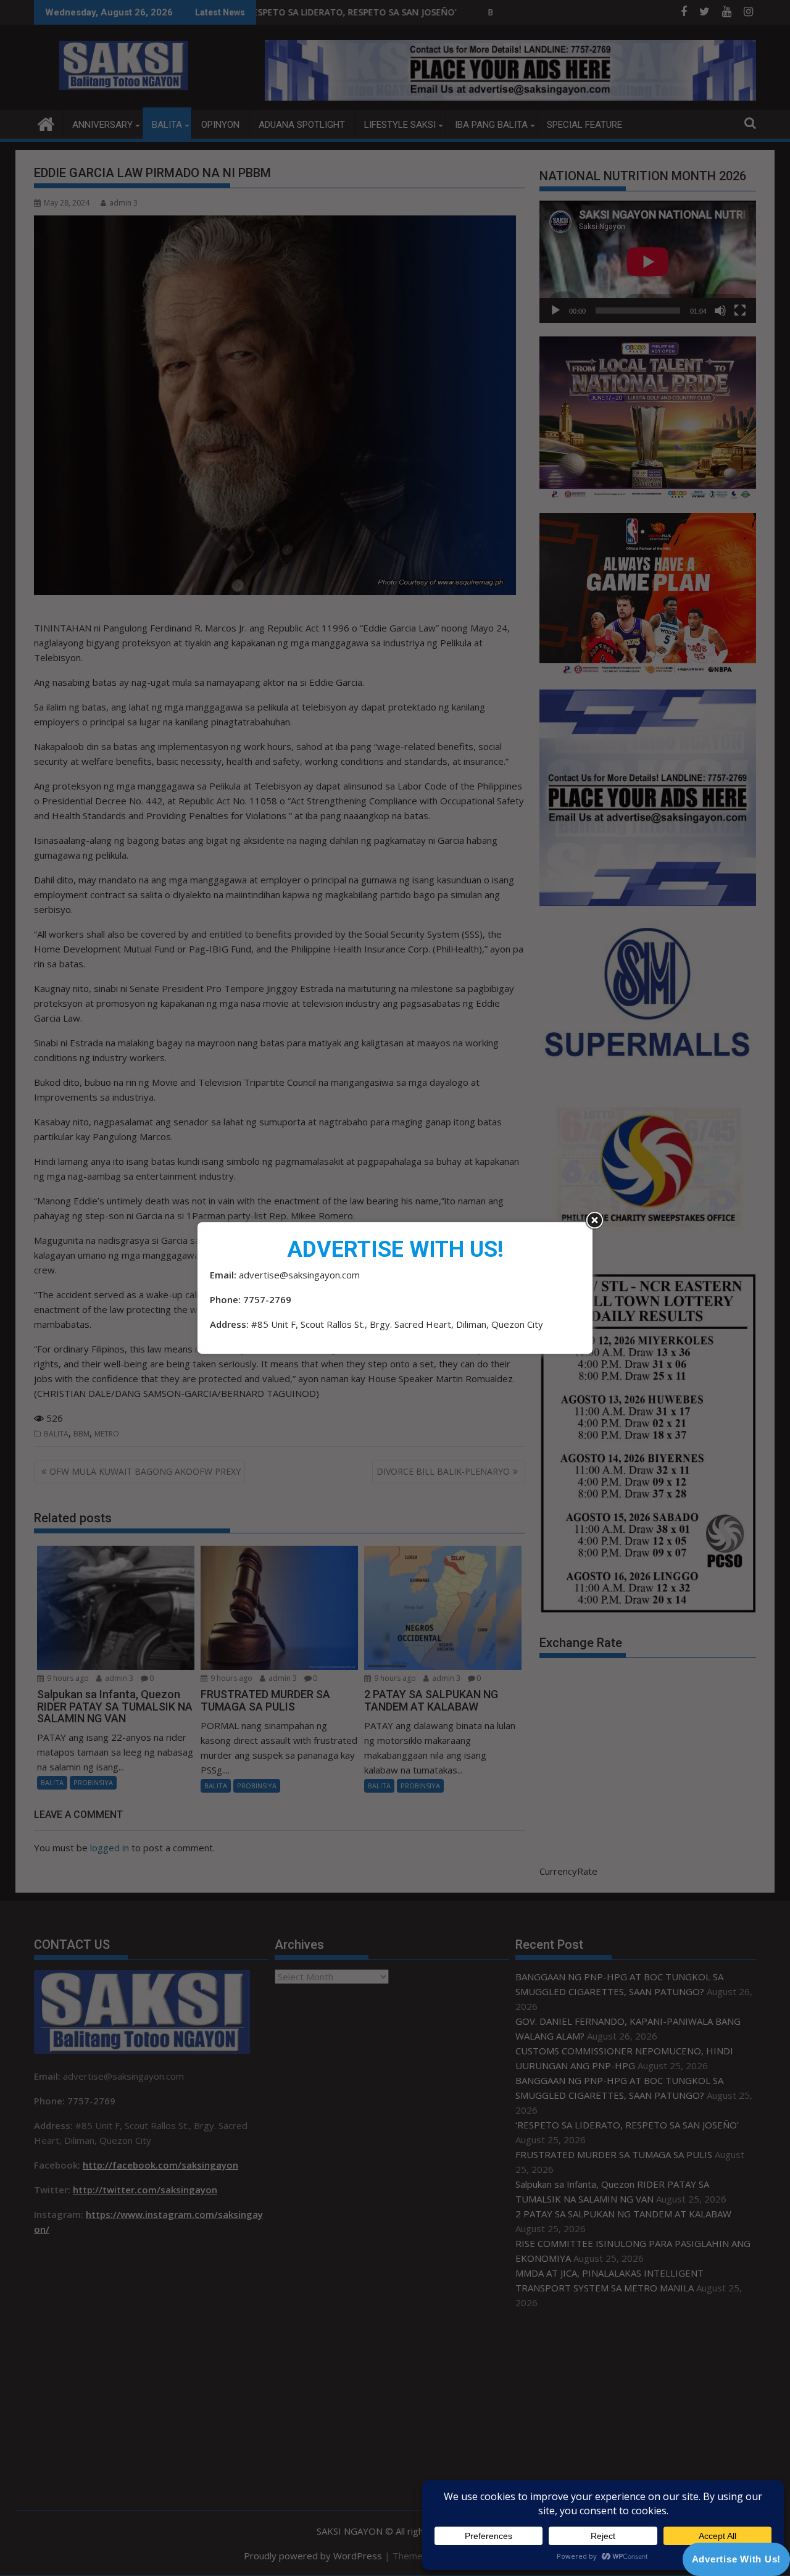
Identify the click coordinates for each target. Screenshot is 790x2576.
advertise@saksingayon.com (299, 1275)
